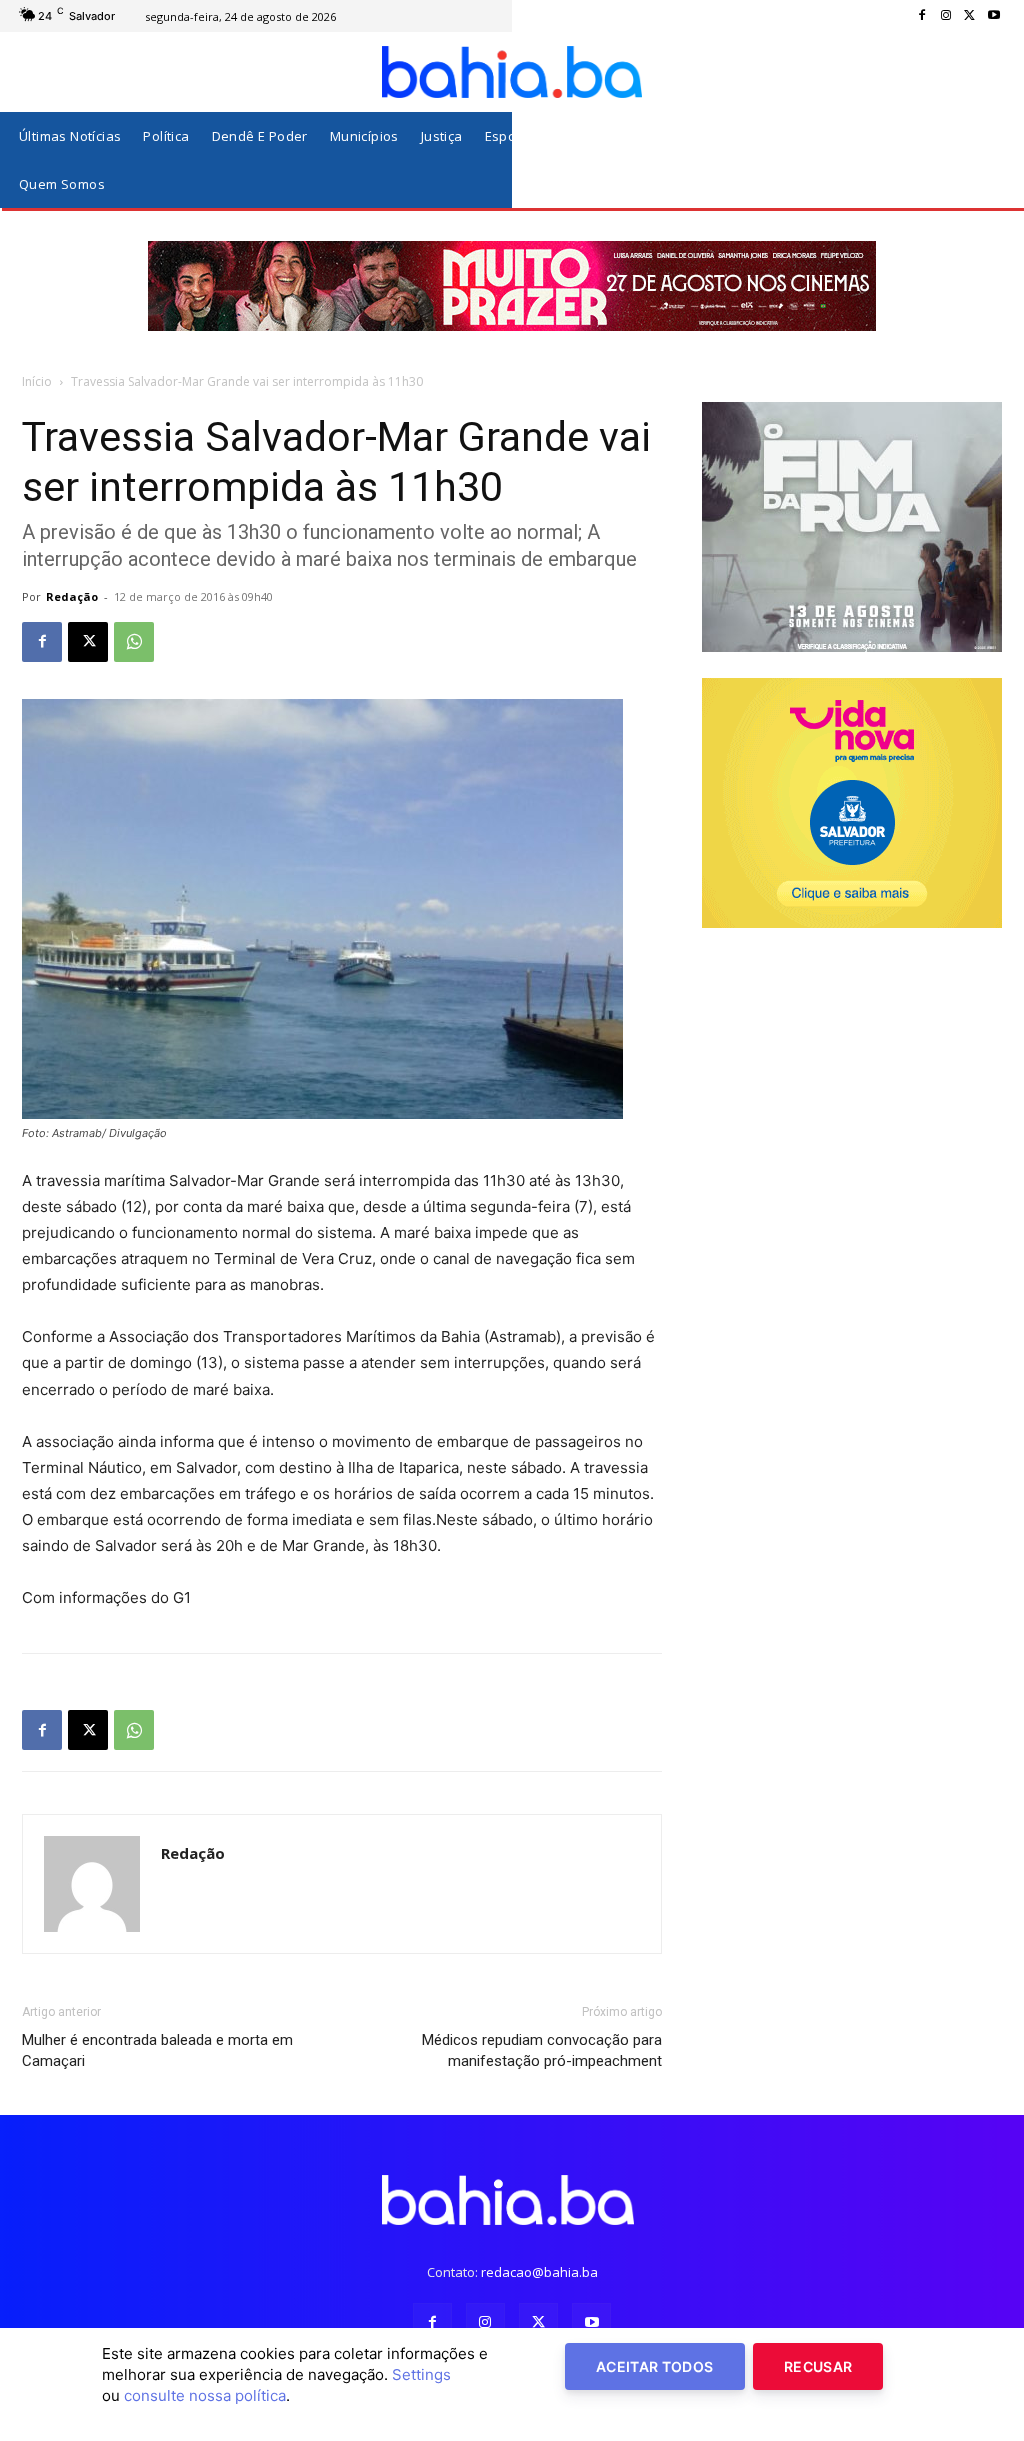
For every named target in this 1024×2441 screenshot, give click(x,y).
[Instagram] (946, 16)
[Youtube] (994, 16)
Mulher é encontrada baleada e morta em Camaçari (157, 2050)
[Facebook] (922, 16)
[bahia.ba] (512, 72)
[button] (982, 160)
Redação (72, 596)
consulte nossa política (205, 2395)
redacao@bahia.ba (539, 2272)
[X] (970, 16)
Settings (421, 2374)
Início (37, 381)
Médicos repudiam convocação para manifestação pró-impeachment (542, 2050)
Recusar (818, 2366)
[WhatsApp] (134, 642)
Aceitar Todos (655, 2366)
